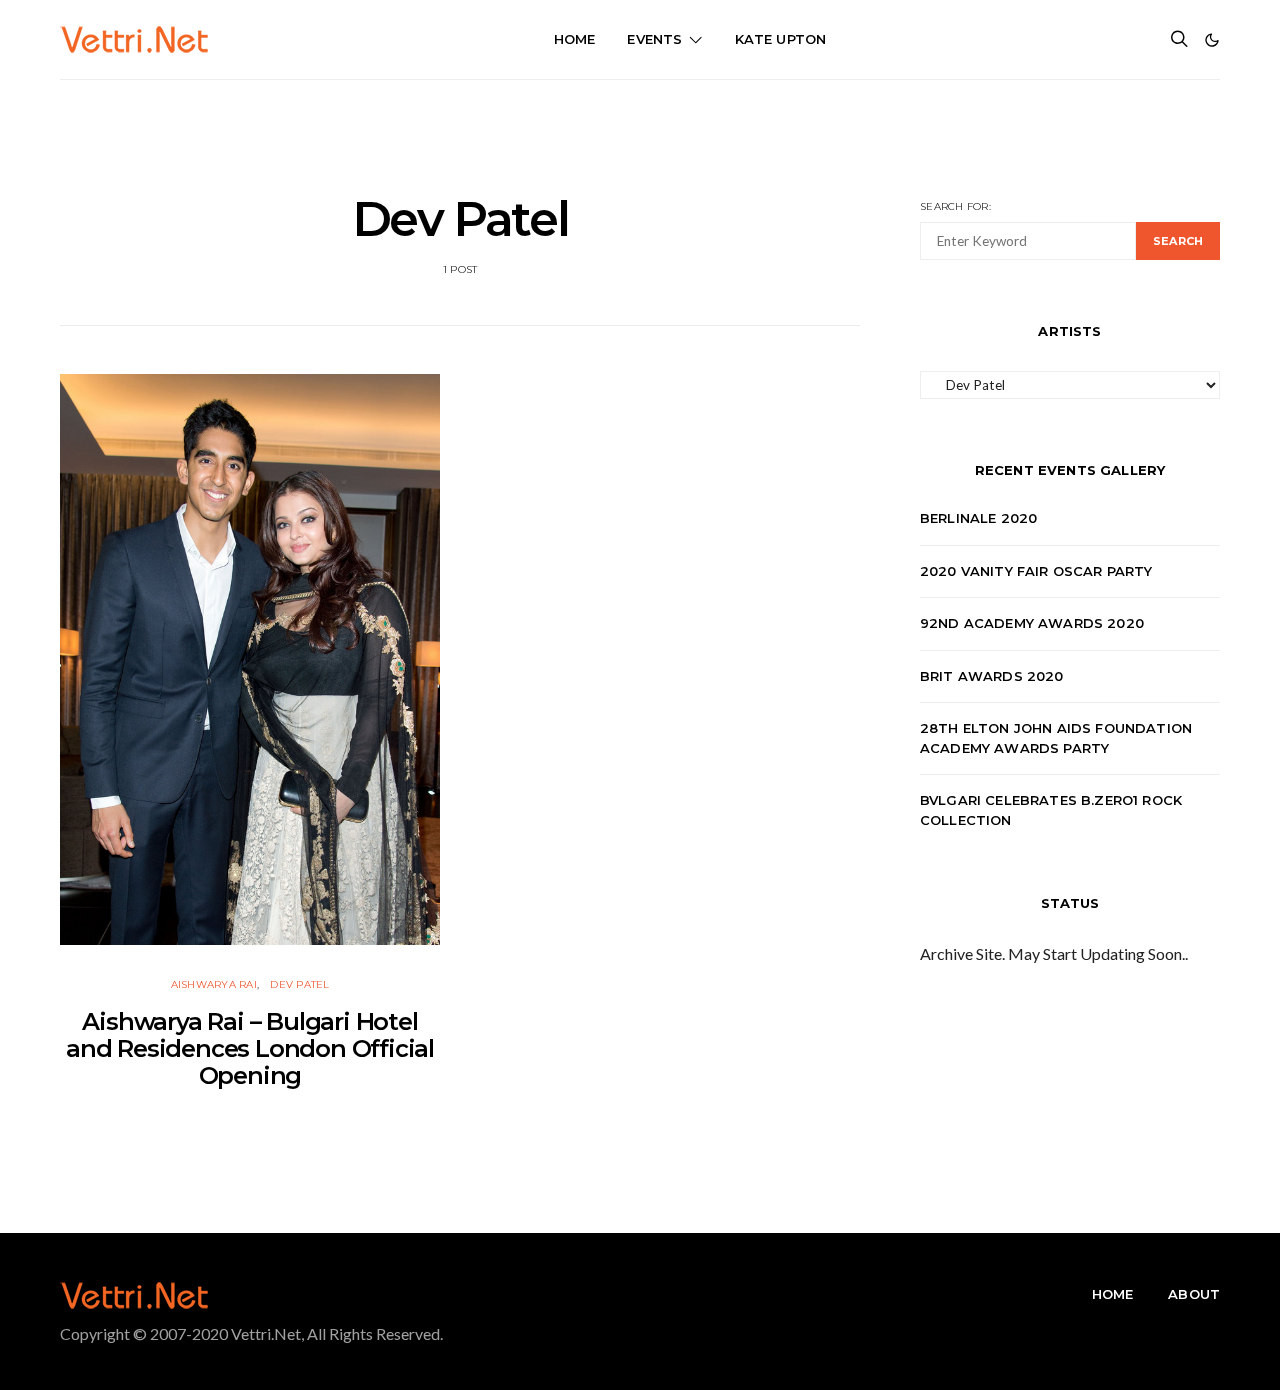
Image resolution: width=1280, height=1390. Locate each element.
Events (654, 39)
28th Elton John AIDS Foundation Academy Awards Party (1056, 738)
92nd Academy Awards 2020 (1032, 623)
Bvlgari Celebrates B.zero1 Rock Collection (1051, 810)
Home (575, 39)
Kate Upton (781, 39)
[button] (1212, 40)
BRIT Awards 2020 (992, 676)
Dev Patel (299, 984)
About (1194, 1294)
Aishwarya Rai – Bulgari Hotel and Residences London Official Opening (250, 1048)
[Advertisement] (640, 125)
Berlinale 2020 (978, 518)
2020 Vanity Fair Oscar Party (1036, 571)
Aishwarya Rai (214, 984)
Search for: (955, 206)
